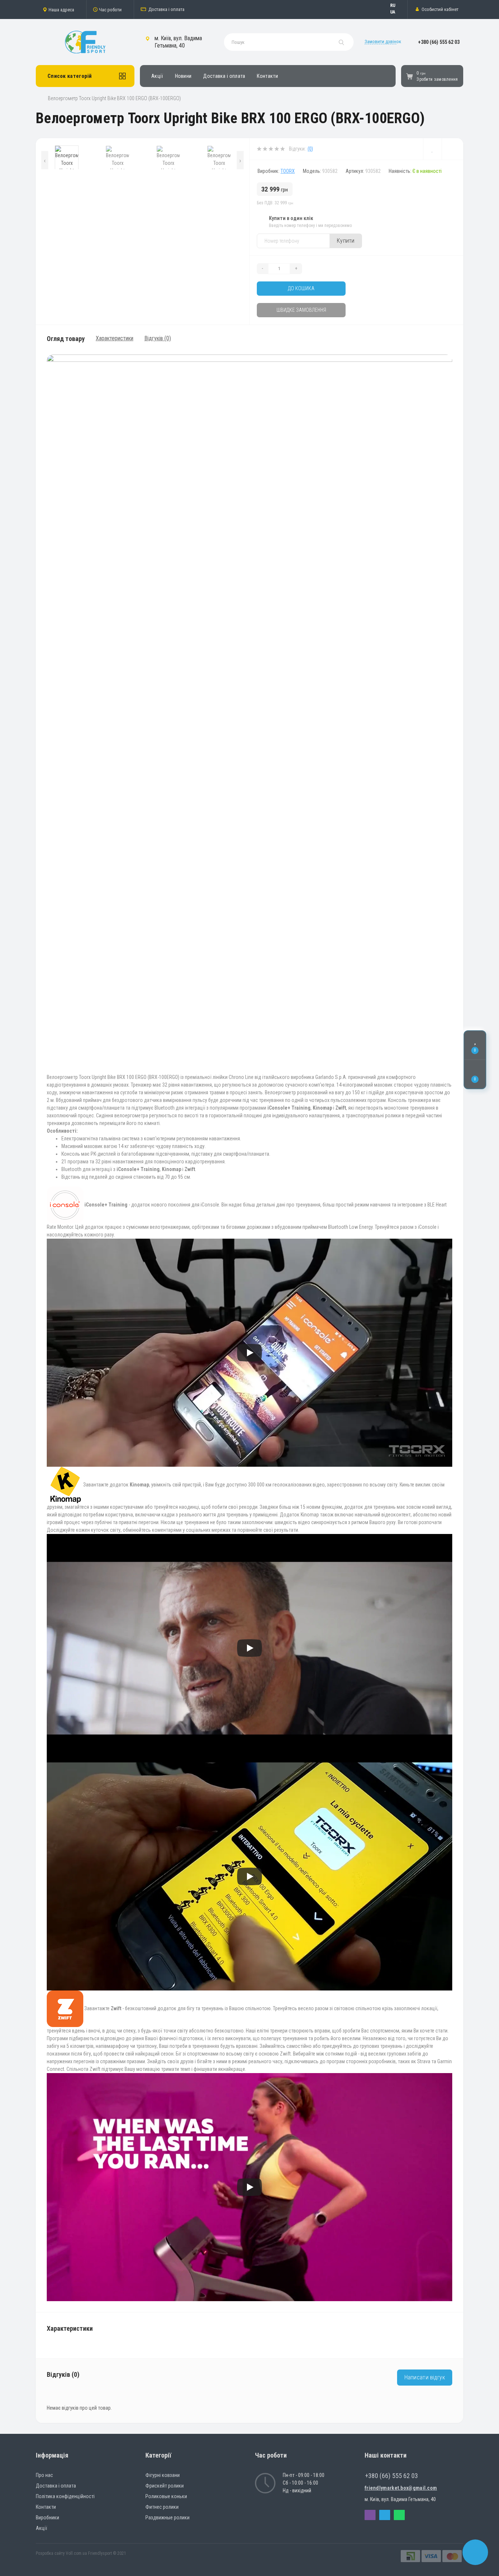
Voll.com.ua (76, 2553)
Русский (396, 5)
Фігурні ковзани (163, 2475)
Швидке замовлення (301, 310)
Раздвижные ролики (167, 2518)
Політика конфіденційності (65, 2496)
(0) (310, 149)
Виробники (47, 2518)
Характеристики (115, 338)
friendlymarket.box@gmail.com (401, 2488)
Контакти (267, 76)
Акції (157, 76)
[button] (61, 10)
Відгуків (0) (158, 338)
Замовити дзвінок (383, 41)
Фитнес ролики (162, 2507)
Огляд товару (66, 339)
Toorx (288, 171)
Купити (346, 241)
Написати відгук (425, 2377)
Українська (396, 12)
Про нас (44, 2475)
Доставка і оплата (166, 9)
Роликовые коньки (166, 2496)
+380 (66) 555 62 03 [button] (391, 2476)
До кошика (301, 288)
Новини (183, 76)
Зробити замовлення (437, 79)
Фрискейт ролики (165, 2486)
